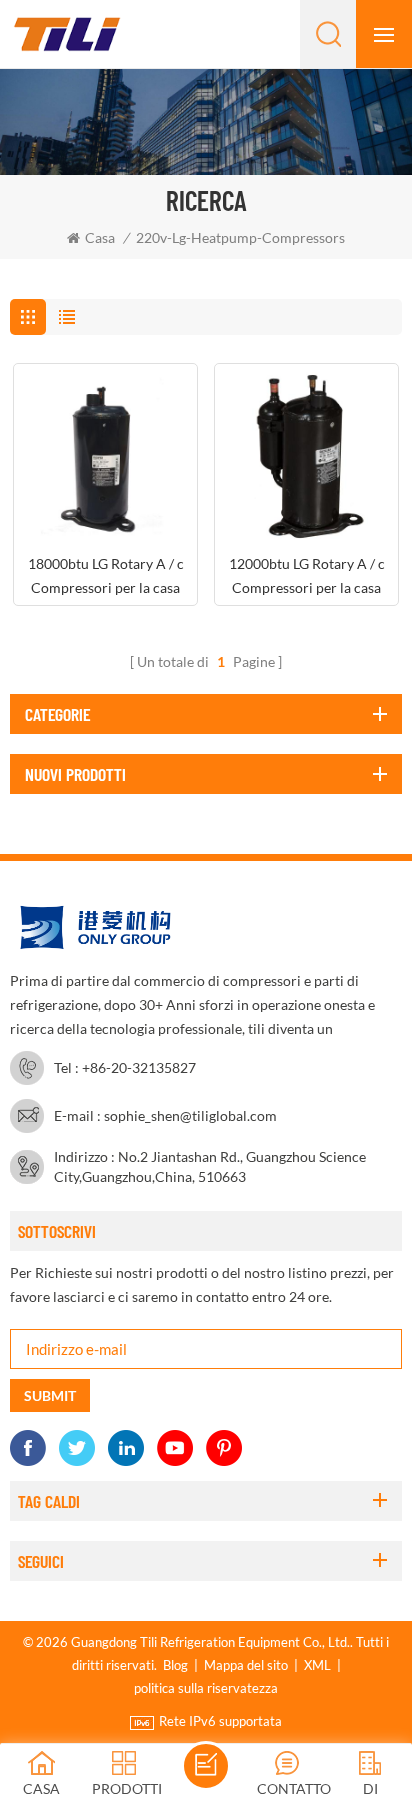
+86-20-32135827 (139, 1067)
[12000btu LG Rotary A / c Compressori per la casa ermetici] (306, 455)
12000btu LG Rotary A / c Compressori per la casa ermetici (307, 577)
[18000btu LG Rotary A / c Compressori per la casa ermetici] (105, 455)
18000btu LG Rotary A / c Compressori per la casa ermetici (106, 577)
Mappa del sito (246, 1665)
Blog (175, 1665)
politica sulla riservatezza (206, 1688)
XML (317, 1665)
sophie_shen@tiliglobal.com (190, 1115)
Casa (100, 237)
